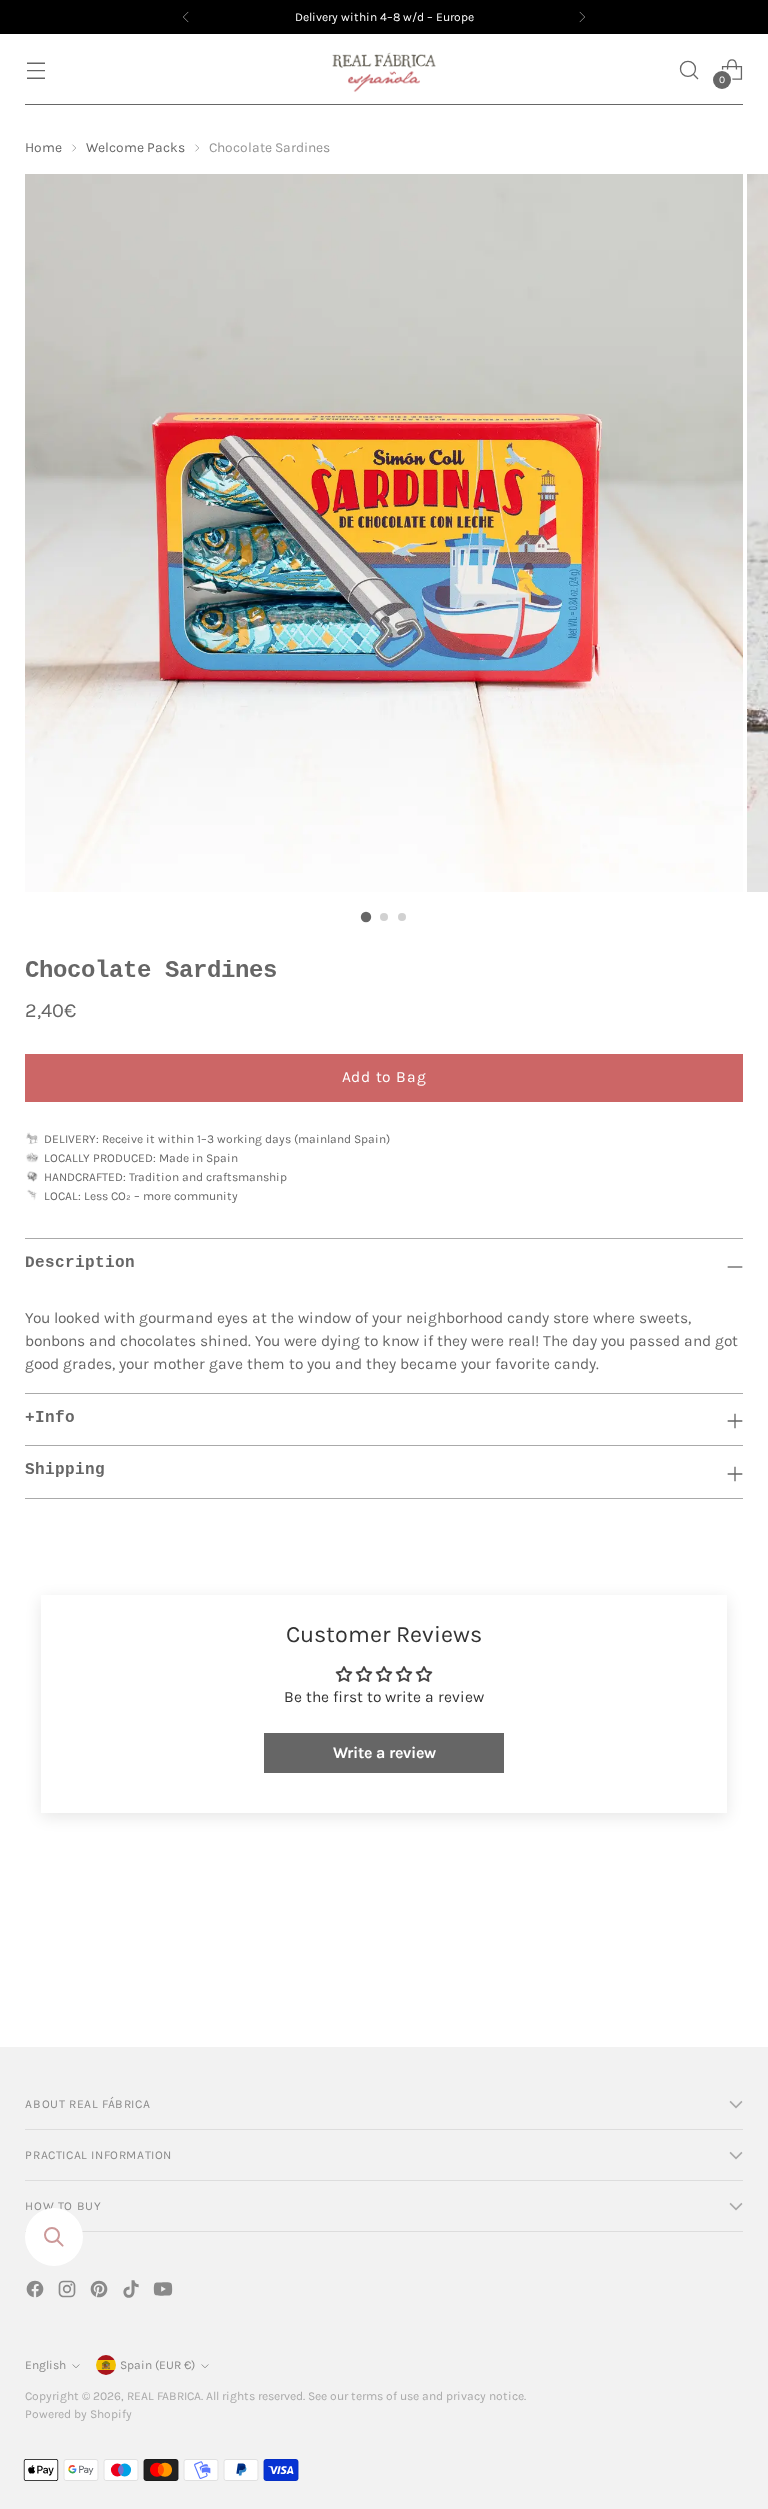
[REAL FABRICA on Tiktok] (133, 2292)
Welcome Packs (135, 147)
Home (43, 147)
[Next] (582, 17)
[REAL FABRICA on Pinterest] (101, 2292)
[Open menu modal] (35, 69)
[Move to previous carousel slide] (680, 1979)
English (45, 2365)
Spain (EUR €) (157, 2365)
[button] (689, 69)
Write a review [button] (384, 1752)
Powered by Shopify (78, 2414)
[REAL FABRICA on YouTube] (165, 2292)
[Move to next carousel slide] (726, 1978)
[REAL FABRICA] (384, 69)
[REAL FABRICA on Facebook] (37, 2292)
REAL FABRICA (164, 2396)
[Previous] (186, 17)
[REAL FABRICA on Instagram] (69, 2292)
